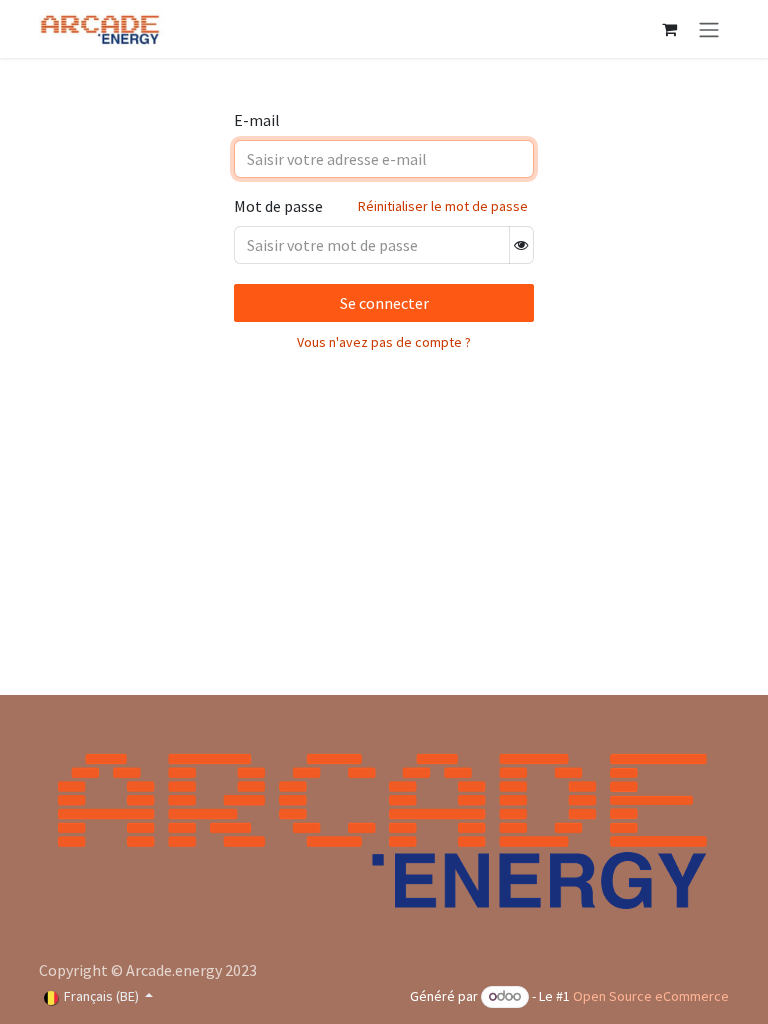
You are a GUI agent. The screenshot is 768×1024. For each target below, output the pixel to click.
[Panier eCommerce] (669, 29)
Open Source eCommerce (651, 996)
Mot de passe (278, 206)
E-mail (257, 120)
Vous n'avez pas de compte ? (384, 342)
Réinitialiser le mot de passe (443, 206)
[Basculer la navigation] (709, 29)
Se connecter (384, 303)
